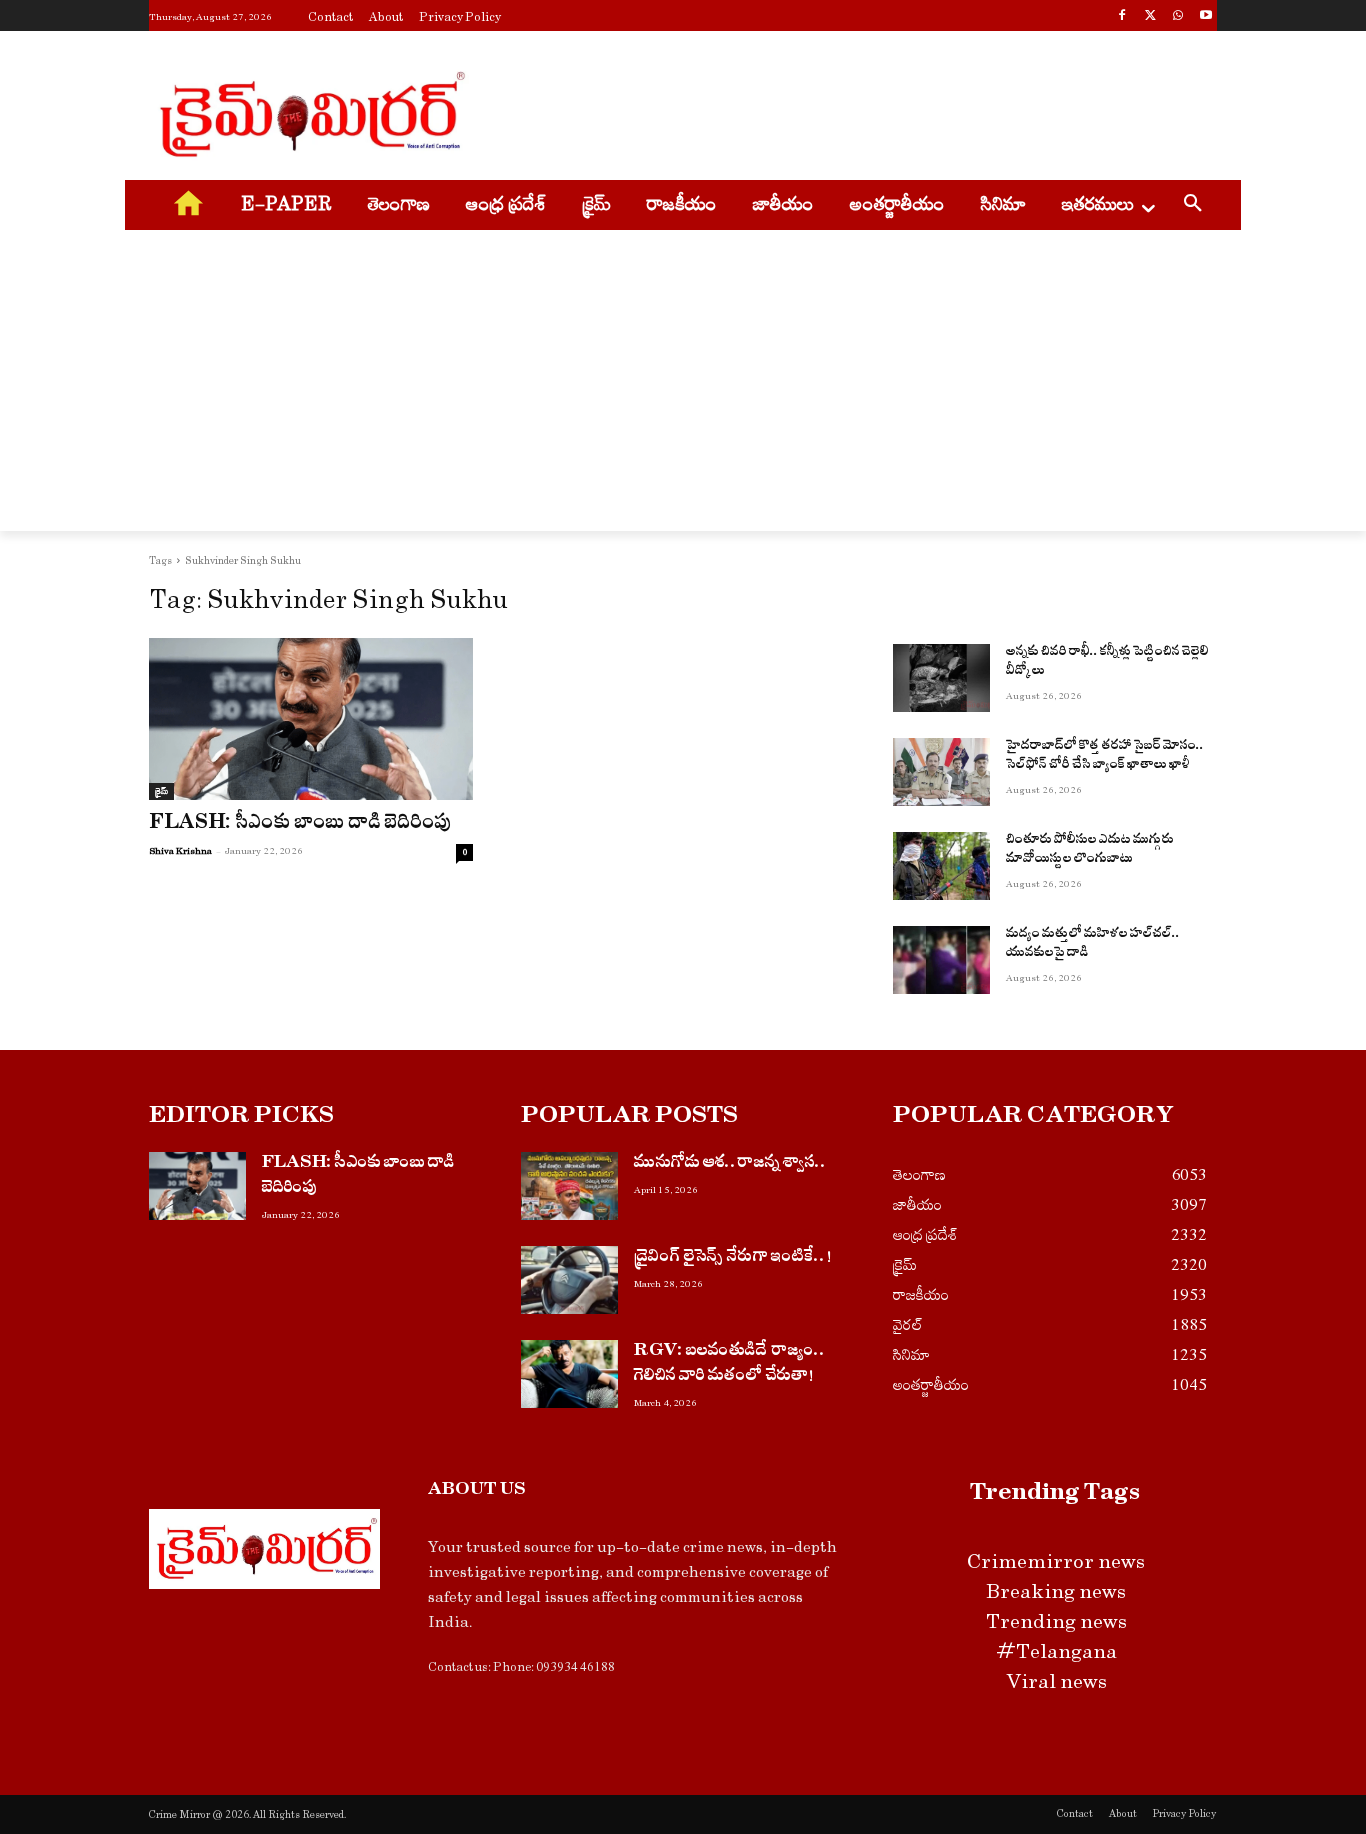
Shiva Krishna (180, 851)
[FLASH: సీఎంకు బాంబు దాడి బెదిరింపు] (311, 719)
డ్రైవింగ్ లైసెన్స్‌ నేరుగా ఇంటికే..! (733, 1258)
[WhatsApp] (1177, 17)
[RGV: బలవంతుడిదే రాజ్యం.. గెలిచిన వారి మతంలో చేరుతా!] (569, 1374)
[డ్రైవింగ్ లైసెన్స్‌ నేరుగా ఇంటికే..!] (569, 1280)
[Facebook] (1122, 17)
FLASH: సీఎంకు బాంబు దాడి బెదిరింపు (300, 825)
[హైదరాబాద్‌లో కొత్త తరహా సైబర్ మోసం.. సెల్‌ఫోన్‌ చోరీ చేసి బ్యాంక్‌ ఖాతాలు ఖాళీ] (941, 772)
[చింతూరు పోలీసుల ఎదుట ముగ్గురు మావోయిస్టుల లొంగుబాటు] (941, 866)
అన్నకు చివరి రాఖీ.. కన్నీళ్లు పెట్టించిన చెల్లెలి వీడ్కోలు (1107, 663)
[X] (1150, 17)
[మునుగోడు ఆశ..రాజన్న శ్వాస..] (569, 1186)
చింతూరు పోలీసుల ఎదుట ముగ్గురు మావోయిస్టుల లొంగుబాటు (1090, 851)
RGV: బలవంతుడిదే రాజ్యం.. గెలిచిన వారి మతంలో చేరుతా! (730, 1365)
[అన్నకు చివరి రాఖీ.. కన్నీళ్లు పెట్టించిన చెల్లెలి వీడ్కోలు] (941, 678)
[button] (1193, 206)
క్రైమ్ (161, 791)
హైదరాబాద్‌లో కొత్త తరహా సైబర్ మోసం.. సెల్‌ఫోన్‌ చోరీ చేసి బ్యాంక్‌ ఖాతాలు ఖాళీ (1105, 757)
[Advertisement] (833, 111)
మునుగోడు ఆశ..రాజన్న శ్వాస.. (730, 1164)
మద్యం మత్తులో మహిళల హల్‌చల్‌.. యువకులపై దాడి (1093, 945)
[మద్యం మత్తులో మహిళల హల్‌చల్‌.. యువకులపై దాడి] (941, 960)
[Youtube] (1205, 17)
